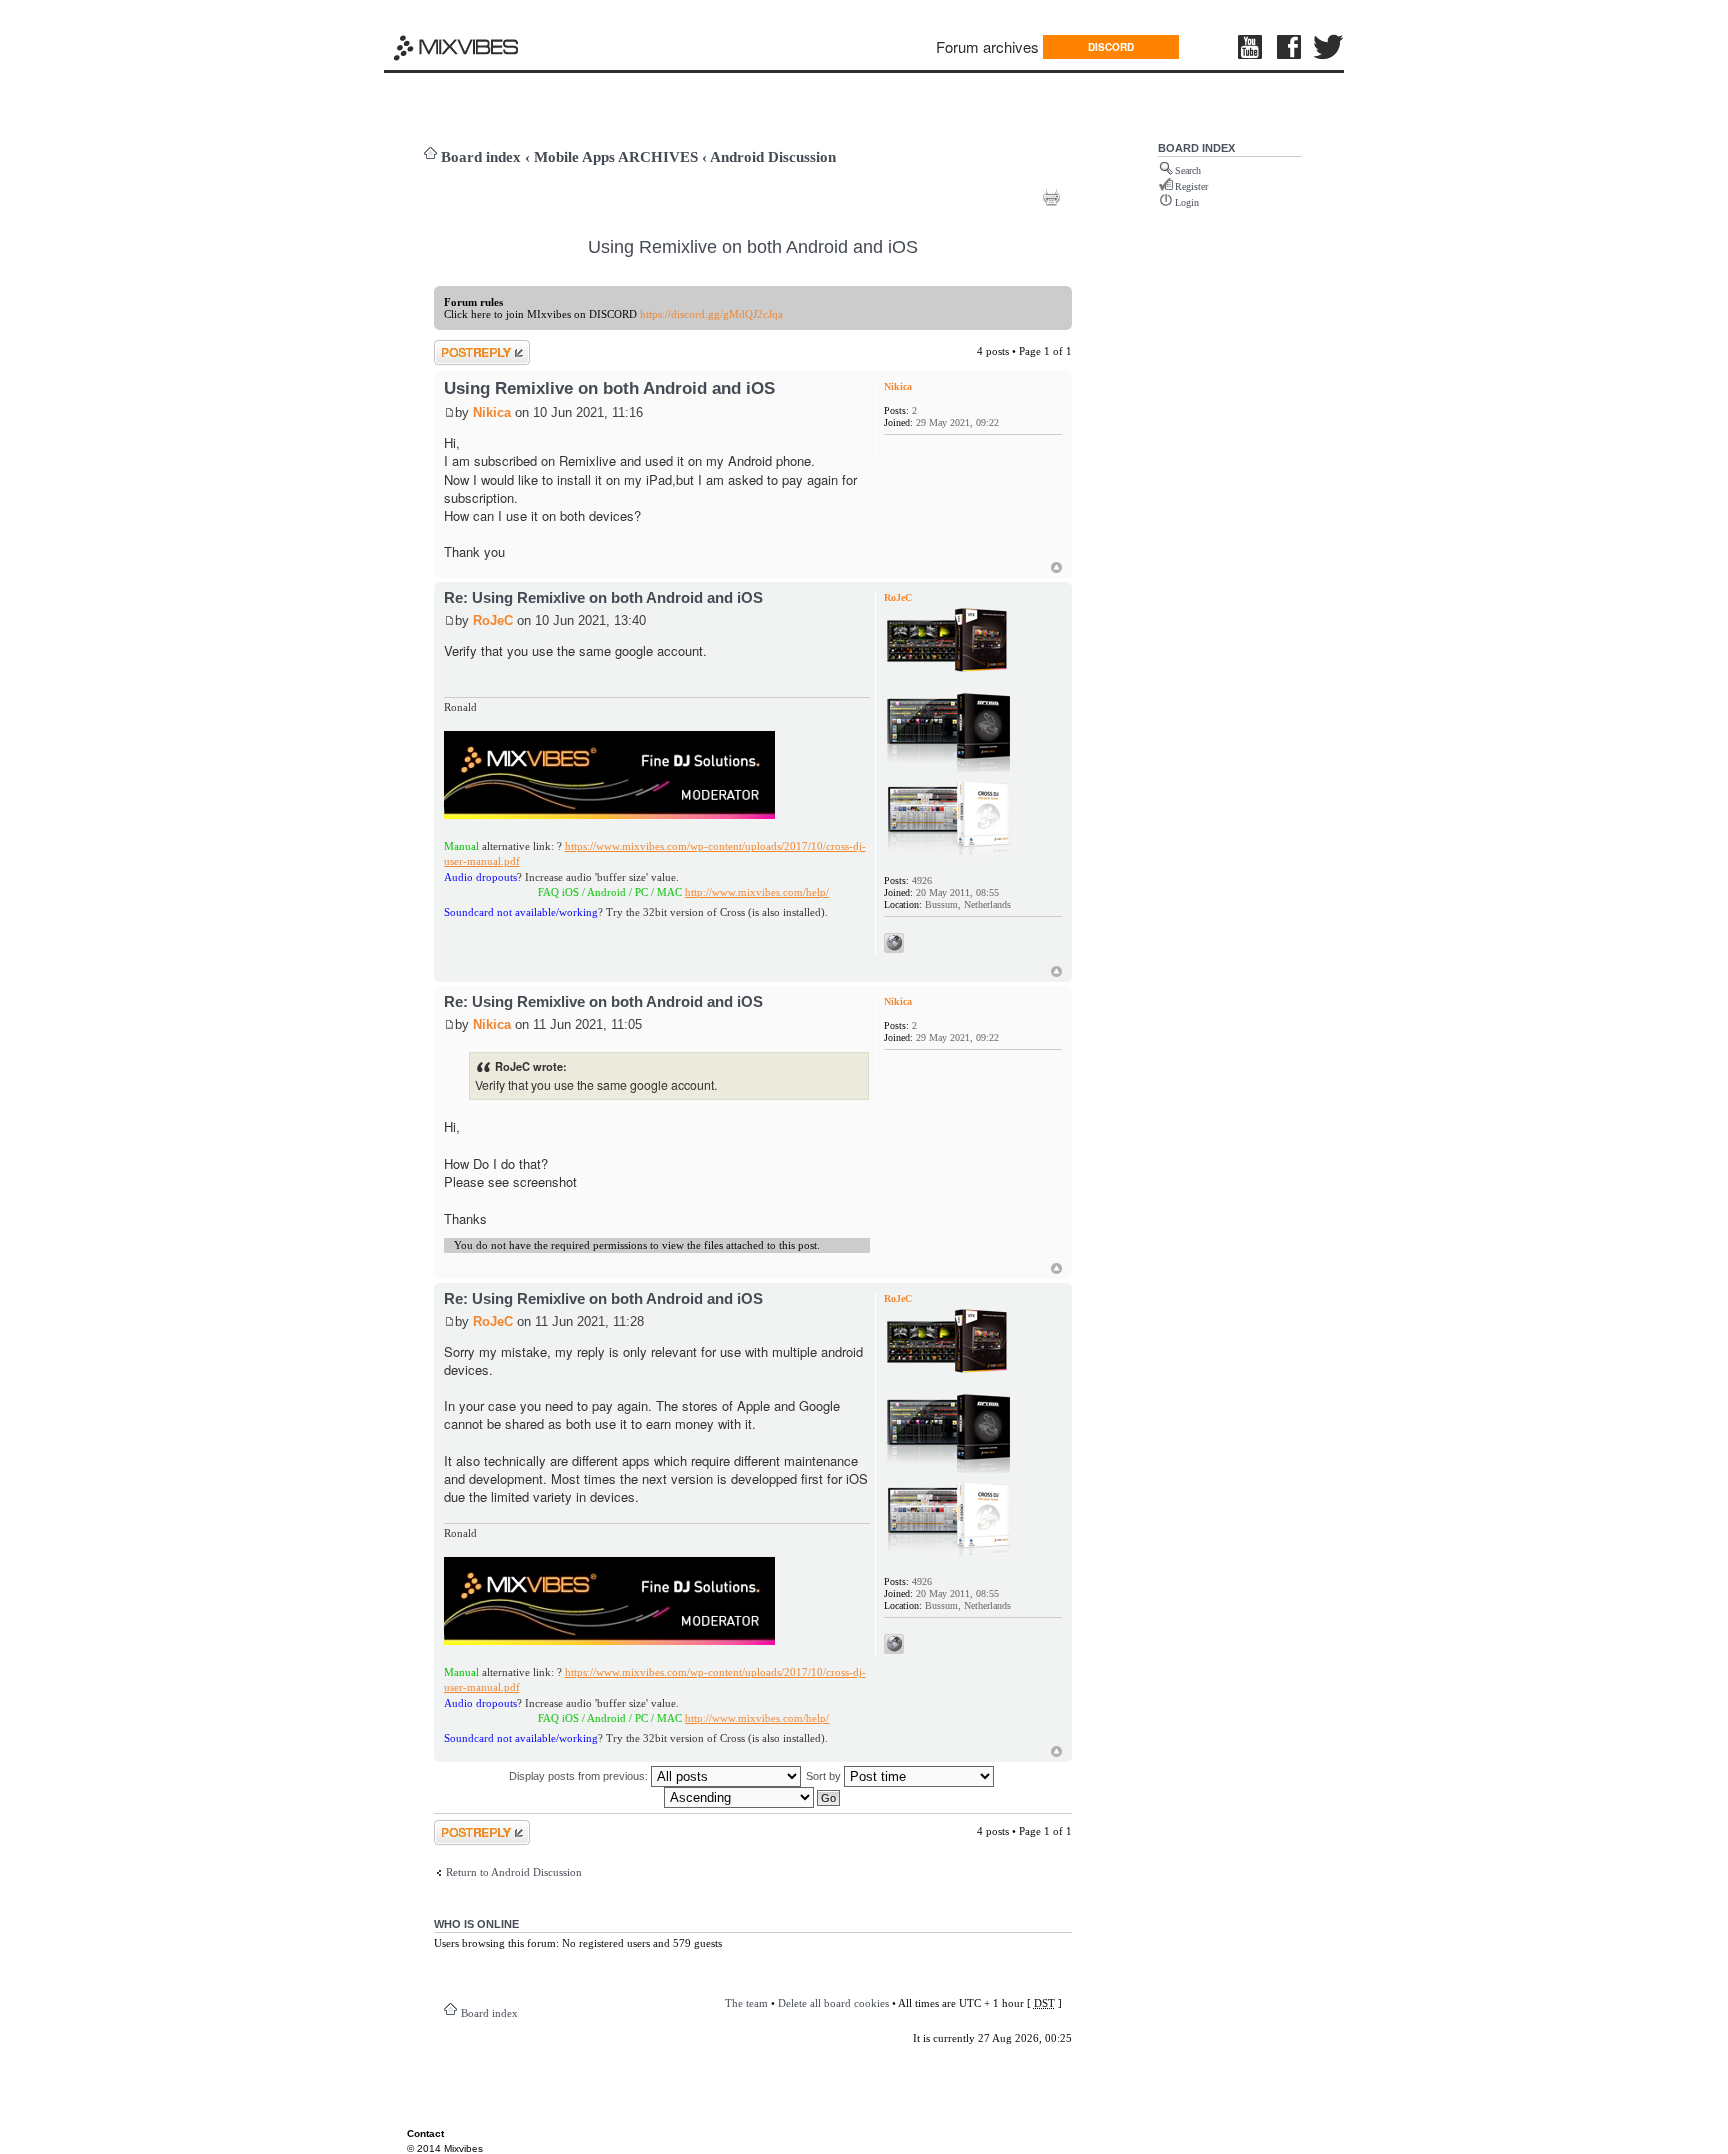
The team (746, 2003)
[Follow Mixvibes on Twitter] (1329, 47)
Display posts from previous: (580, 1776)
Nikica (492, 412)
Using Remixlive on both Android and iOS (753, 247)
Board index (481, 157)
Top (1056, 567)
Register (1191, 186)
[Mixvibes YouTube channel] (1252, 47)
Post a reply (461, 346)
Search (1188, 170)
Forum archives (987, 46)
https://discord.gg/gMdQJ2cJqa (711, 314)
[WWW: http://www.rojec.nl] (894, 943)
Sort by (825, 1776)
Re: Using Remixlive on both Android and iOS (603, 597)
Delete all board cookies (833, 2003)
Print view (1051, 197)
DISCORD (1111, 47)
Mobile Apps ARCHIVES (616, 157)
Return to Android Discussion (514, 1872)
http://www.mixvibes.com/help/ (717, 892)
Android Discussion (773, 157)
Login (1187, 202)
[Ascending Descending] (753, 1797)
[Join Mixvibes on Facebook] (1290, 47)
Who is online (476, 1924)
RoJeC (493, 620)
